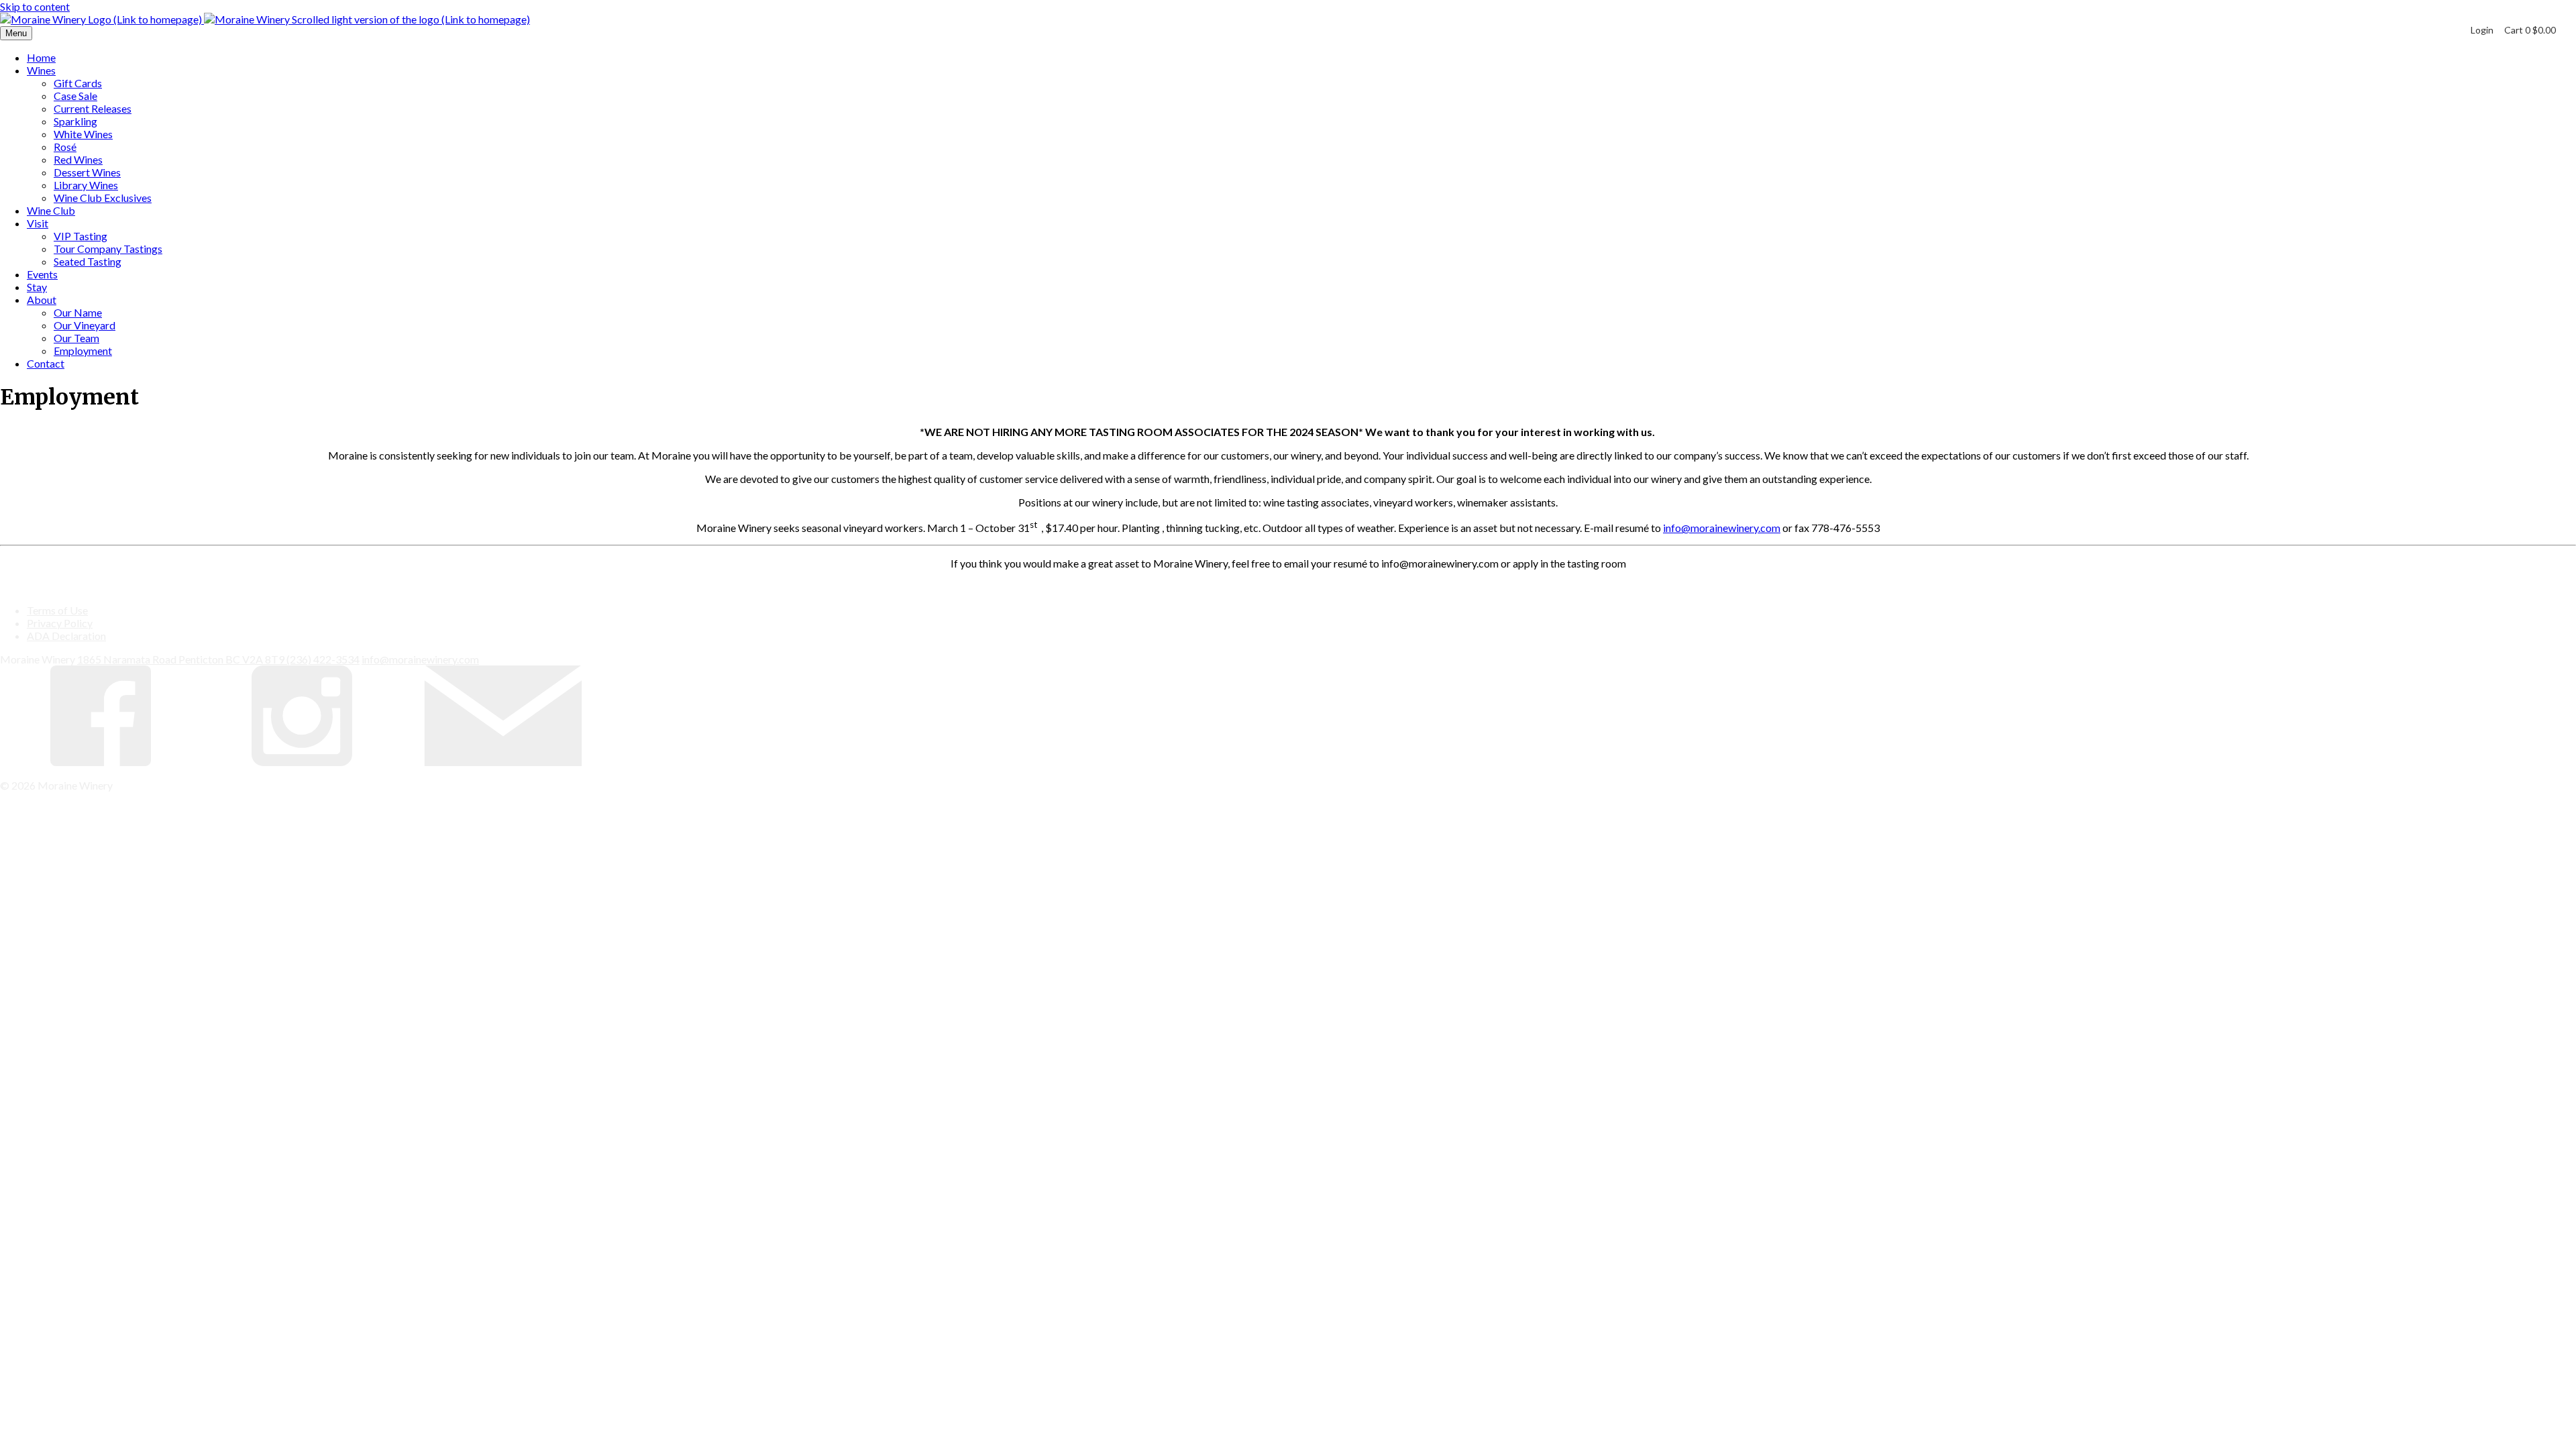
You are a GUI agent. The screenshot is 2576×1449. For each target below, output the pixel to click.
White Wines (83, 134)
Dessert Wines (87, 172)
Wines (41, 70)
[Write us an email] (503, 762)
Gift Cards (78, 83)
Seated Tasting (88, 261)
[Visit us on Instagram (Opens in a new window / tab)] (302, 762)
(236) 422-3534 (323, 659)
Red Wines (78, 159)
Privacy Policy (60, 623)
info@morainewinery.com (1722, 528)
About (42, 300)
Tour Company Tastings (108, 249)
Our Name (78, 312)
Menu (16, 33)
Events (42, 274)
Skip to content (35, 6)
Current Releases (93, 108)
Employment (83, 351)
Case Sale (75, 96)
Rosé (65, 147)
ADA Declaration (66, 636)
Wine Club (51, 210)
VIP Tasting (80, 236)
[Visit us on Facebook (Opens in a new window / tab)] (101, 762)
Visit (38, 223)
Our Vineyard (85, 325)
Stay (37, 287)
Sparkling (75, 121)
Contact (46, 363)
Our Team (76, 338)
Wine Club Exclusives (103, 198)
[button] (2530, 30)
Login (2482, 30)
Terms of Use (57, 610)
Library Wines (86, 185)
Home (41, 57)
